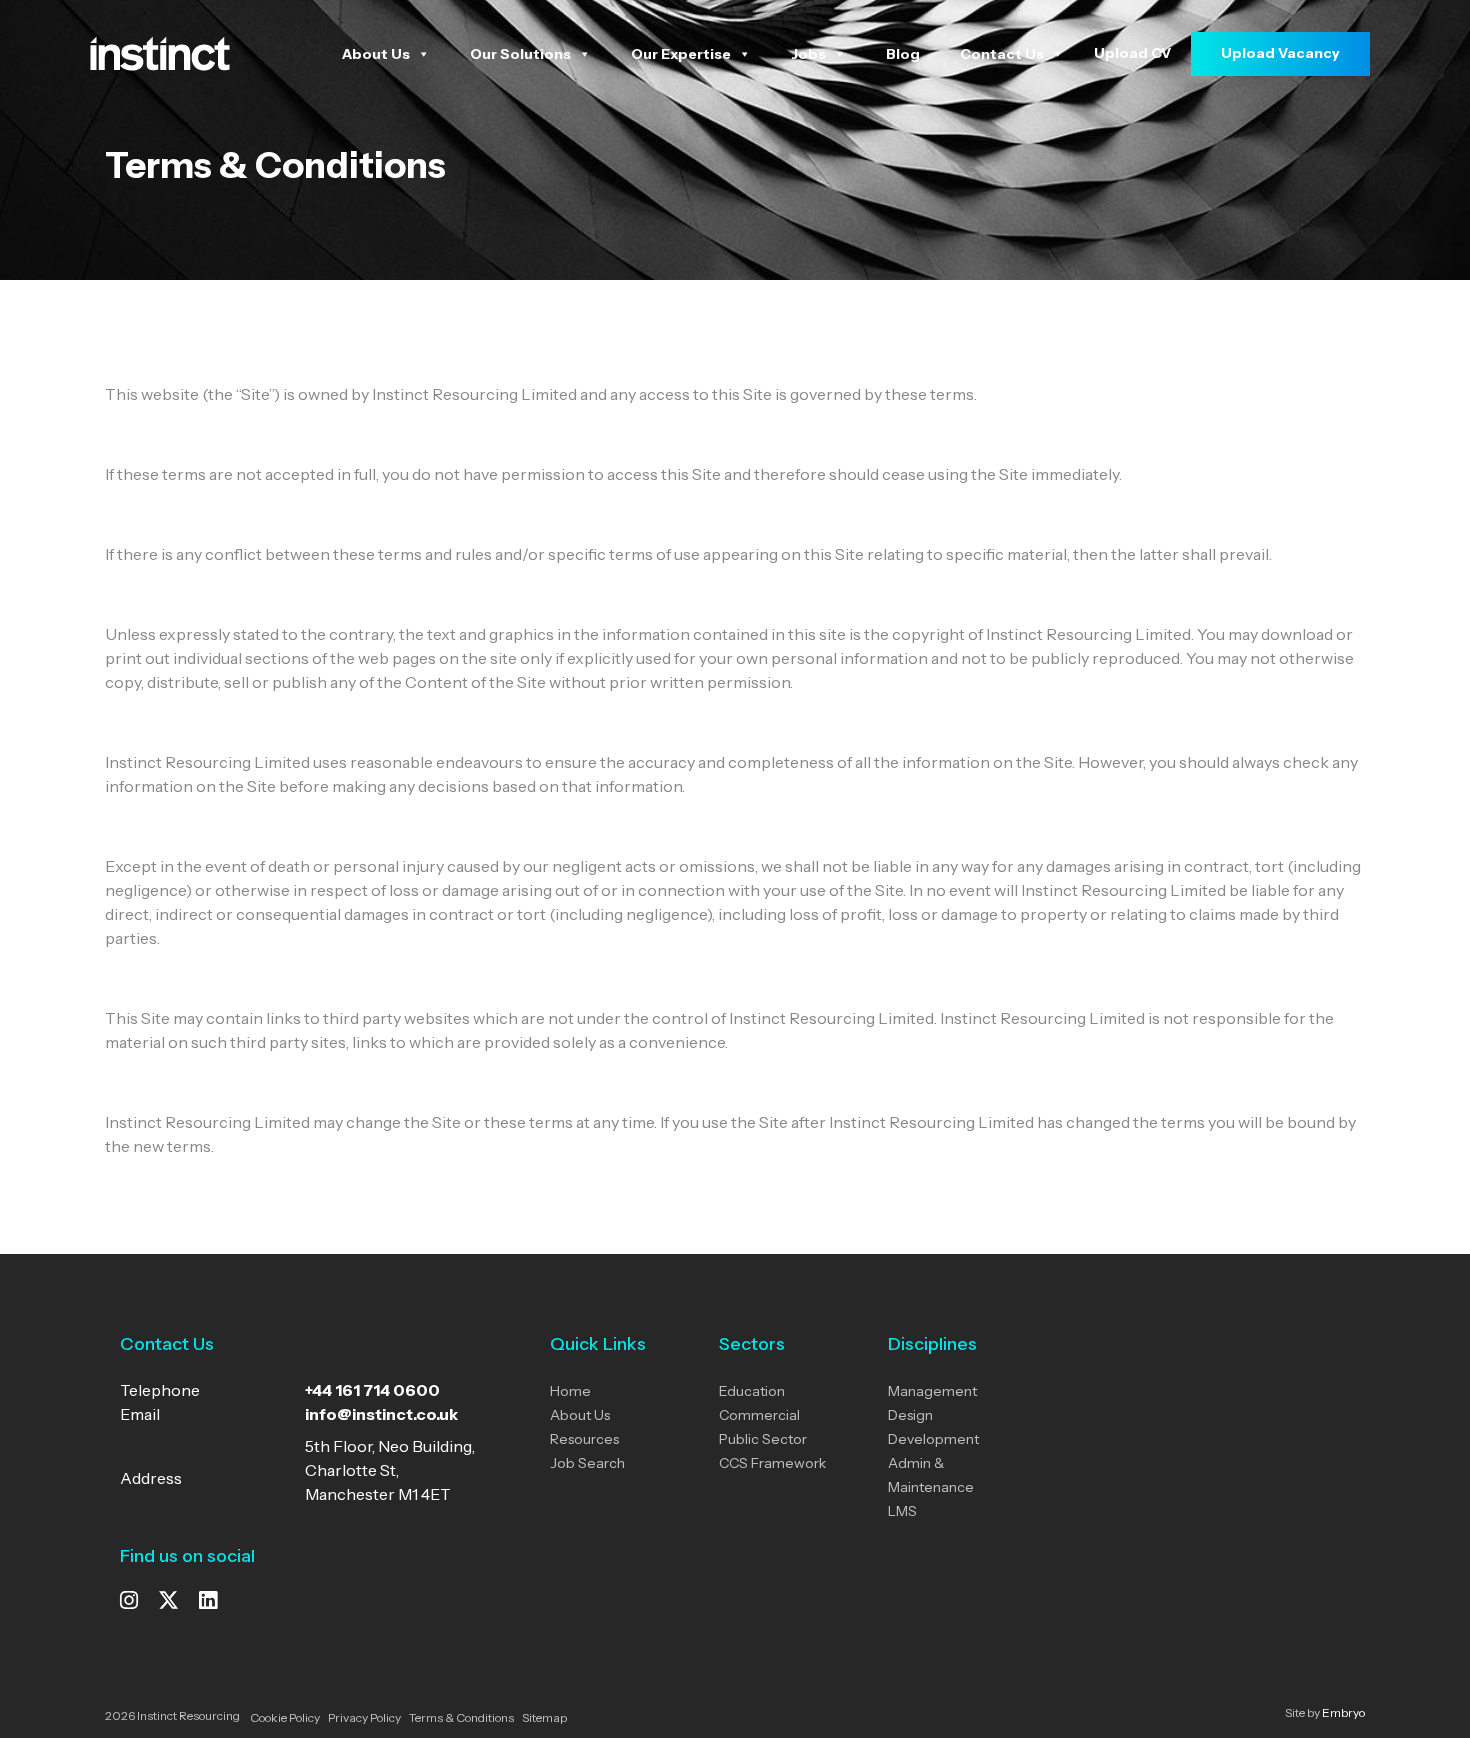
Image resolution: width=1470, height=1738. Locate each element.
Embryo (1343, 1712)
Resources (584, 1439)
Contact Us (1002, 54)
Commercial (759, 1415)
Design (910, 1415)
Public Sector (763, 1439)
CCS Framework (772, 1463)
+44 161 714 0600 (372, 1390)
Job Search (587, 1463)
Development (933, 1439)
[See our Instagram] (129, 1602)
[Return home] (160, 52)
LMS (902, 1511)
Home (570, 1391)
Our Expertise (681, 54)
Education (752, 1391)
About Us (376, 54)
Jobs (808, 54)
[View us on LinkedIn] (208, 1602)
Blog (903, 54)
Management (932, 1391)
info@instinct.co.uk (381, 1414)
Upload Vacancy (1280, 53)
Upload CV (1132, 53)
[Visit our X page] (168, 1602)
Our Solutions (520, 54)
